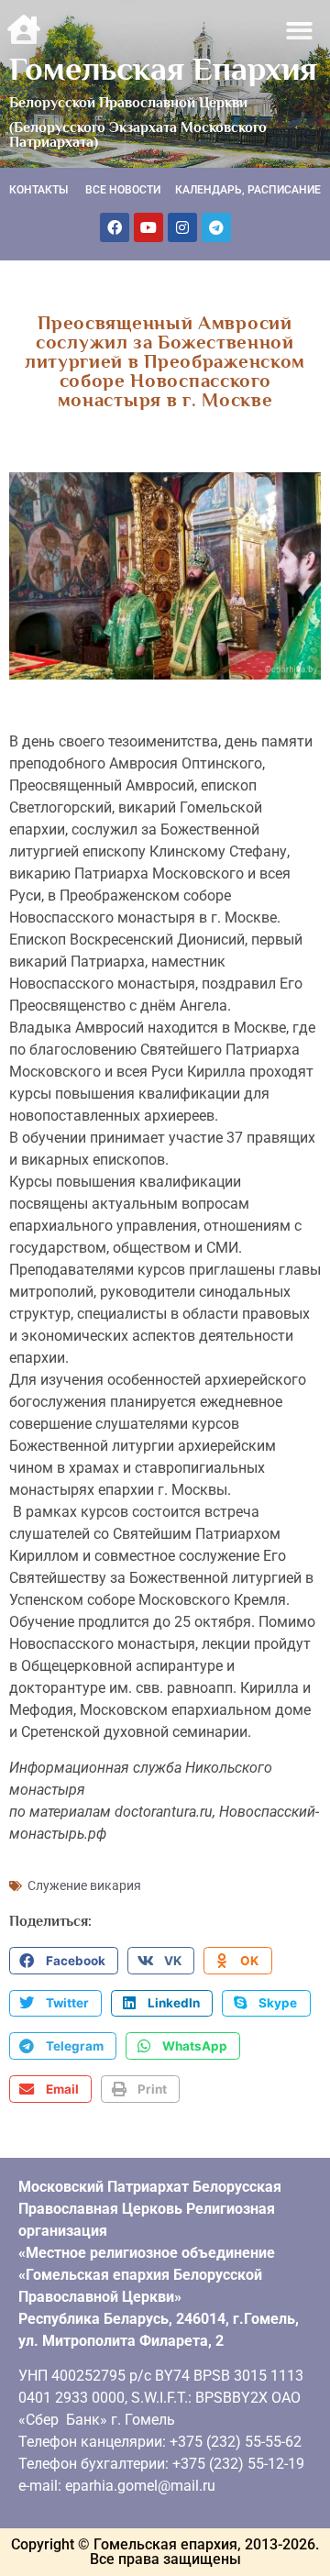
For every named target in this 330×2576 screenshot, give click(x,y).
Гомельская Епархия (163, 69)
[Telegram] (216, 227)
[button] (300, 31)
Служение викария (84, 1885)
